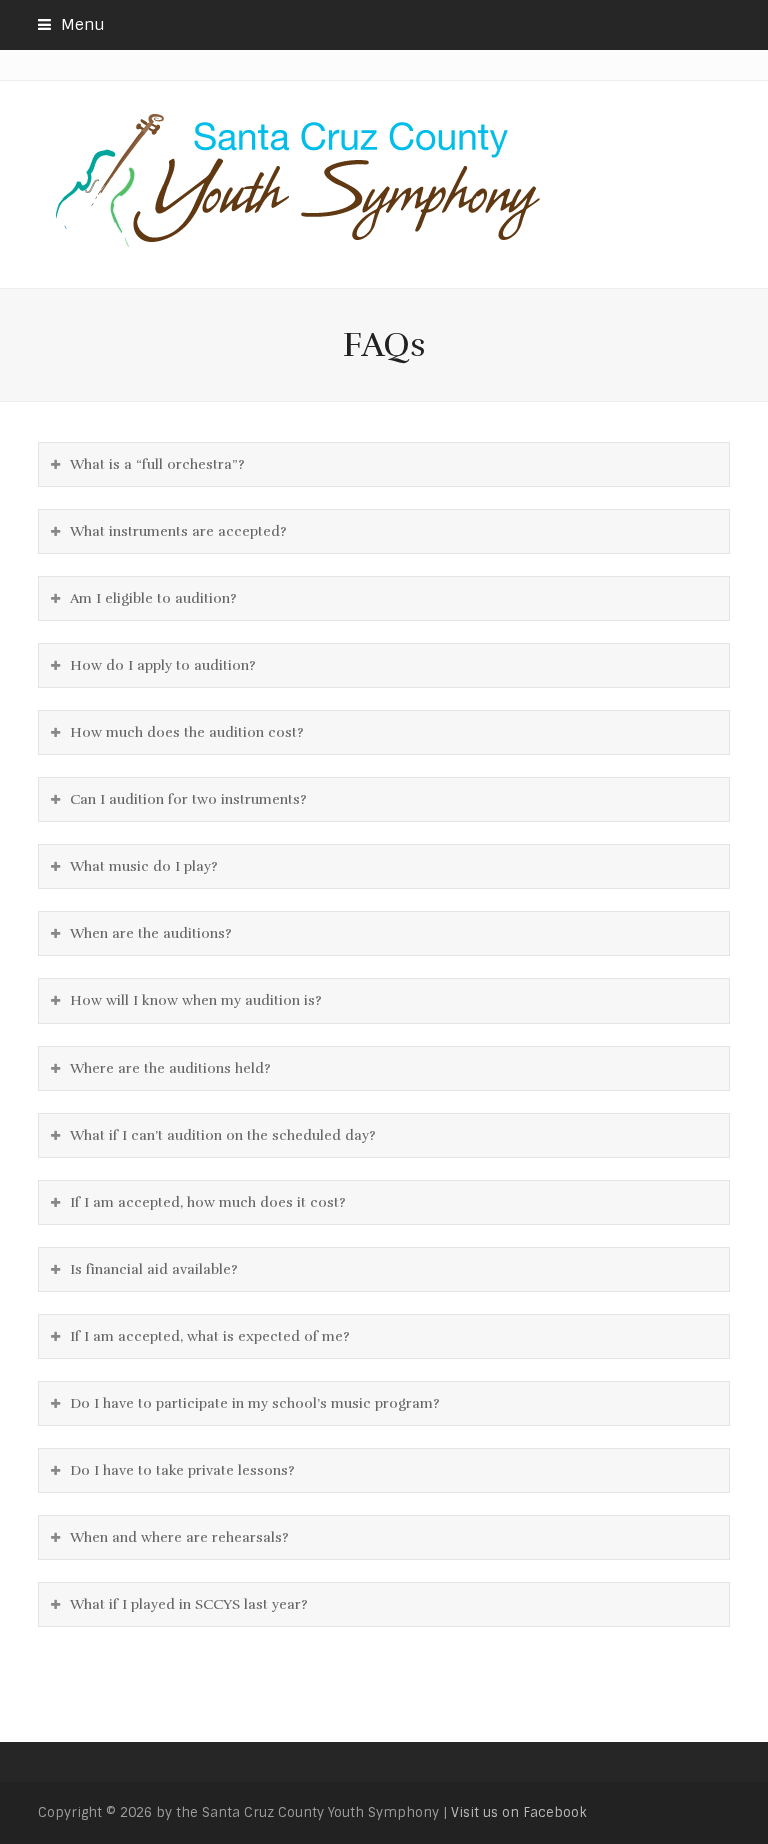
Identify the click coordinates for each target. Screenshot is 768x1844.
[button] (71, 25)
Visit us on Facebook (519, 1812)
